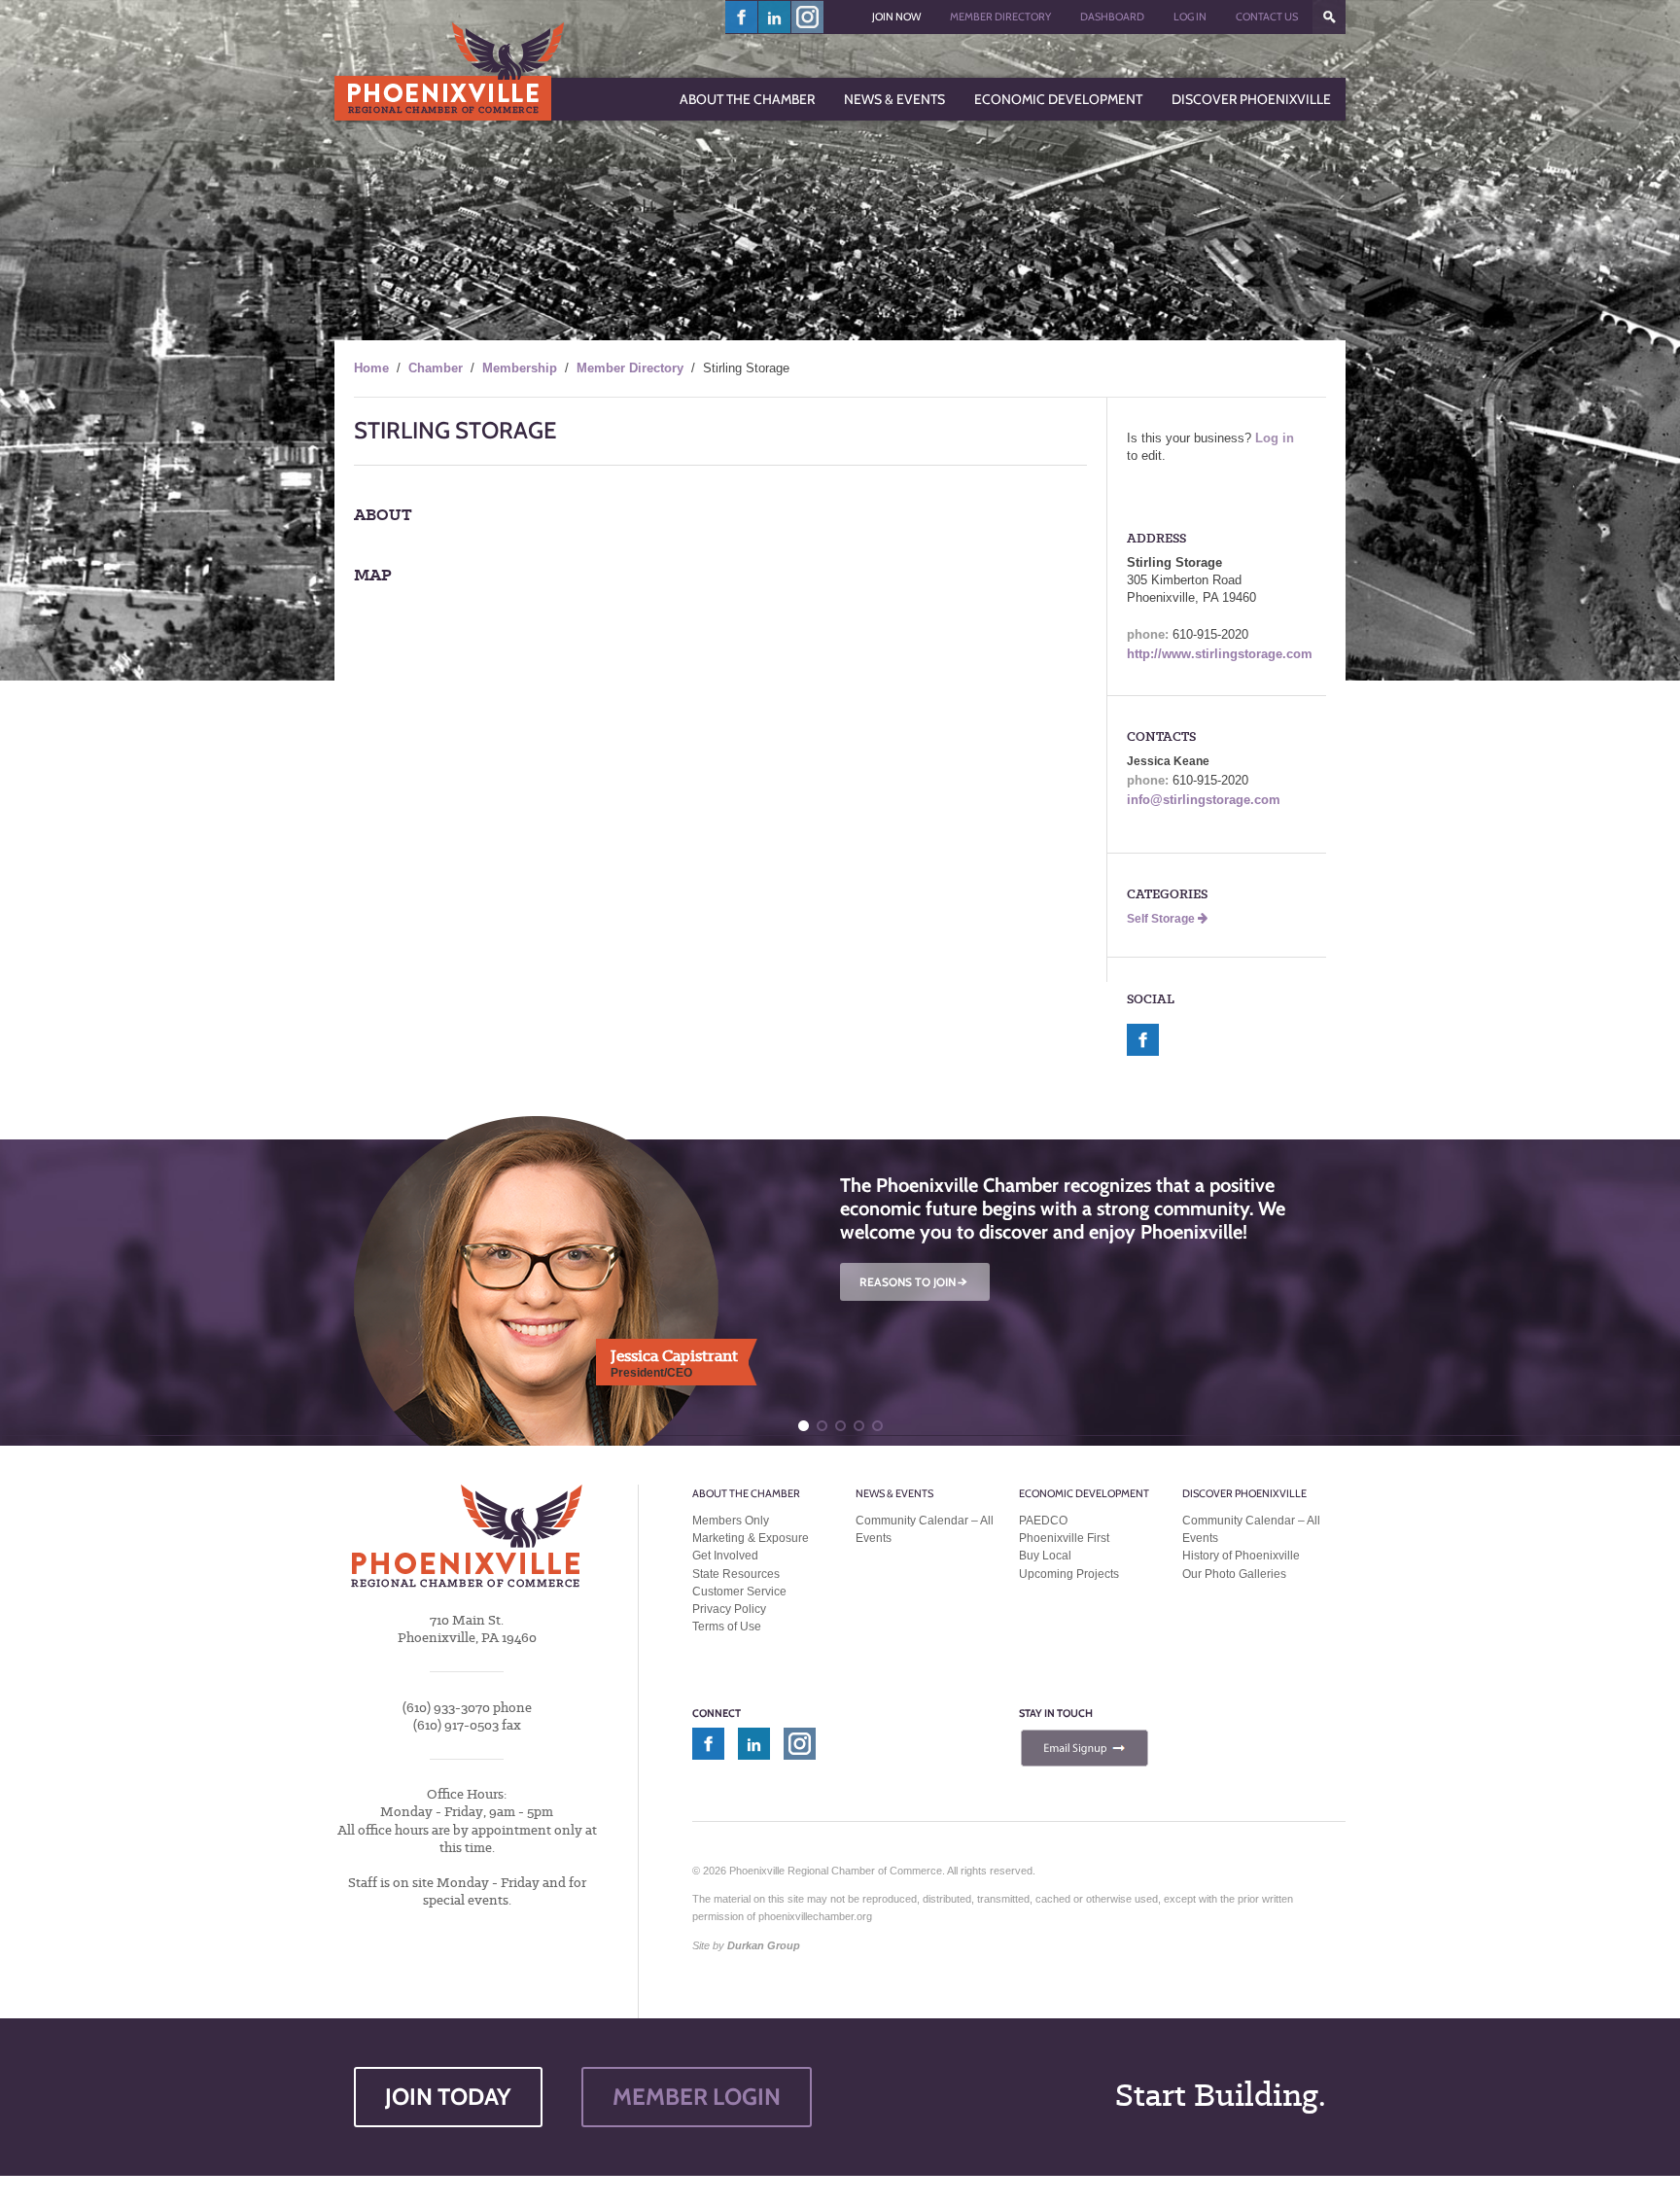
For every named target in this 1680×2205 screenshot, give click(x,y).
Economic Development (1084, 1493)
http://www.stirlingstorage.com (1220, 654)
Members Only (731, 1521)
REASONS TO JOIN (915, 1282)
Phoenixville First (1064, 1538)
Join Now (896, 17)
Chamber (436, 368)
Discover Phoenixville (1244, 1493)
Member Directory (1000, 17)
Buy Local (1045, 1556)
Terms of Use (727, 1627)
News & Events (894, 1493)
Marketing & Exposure (751, 1538)
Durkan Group (764, 1945)
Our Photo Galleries (1234, 1574)
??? (1329, 17)
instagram (807, 17)
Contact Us (1267, 17)
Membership (520, 368)
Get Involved (725, 1556)
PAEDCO (1043, 1521)
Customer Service (739, 1592)
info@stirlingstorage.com (1204, 800)
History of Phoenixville (1241, 1556)
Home (371, 368)
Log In (1190, 17)
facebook (742, 17)
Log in (1275, 438)
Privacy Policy (729, 1609)
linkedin (775, 17)
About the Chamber (746, 1493)
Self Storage (1162, 919)
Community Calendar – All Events (925, 1529)
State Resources (736, 1574)
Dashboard (1112, 17)
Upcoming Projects (1069, 1574)
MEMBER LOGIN (697, 2097)
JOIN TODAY (448, 2097)
